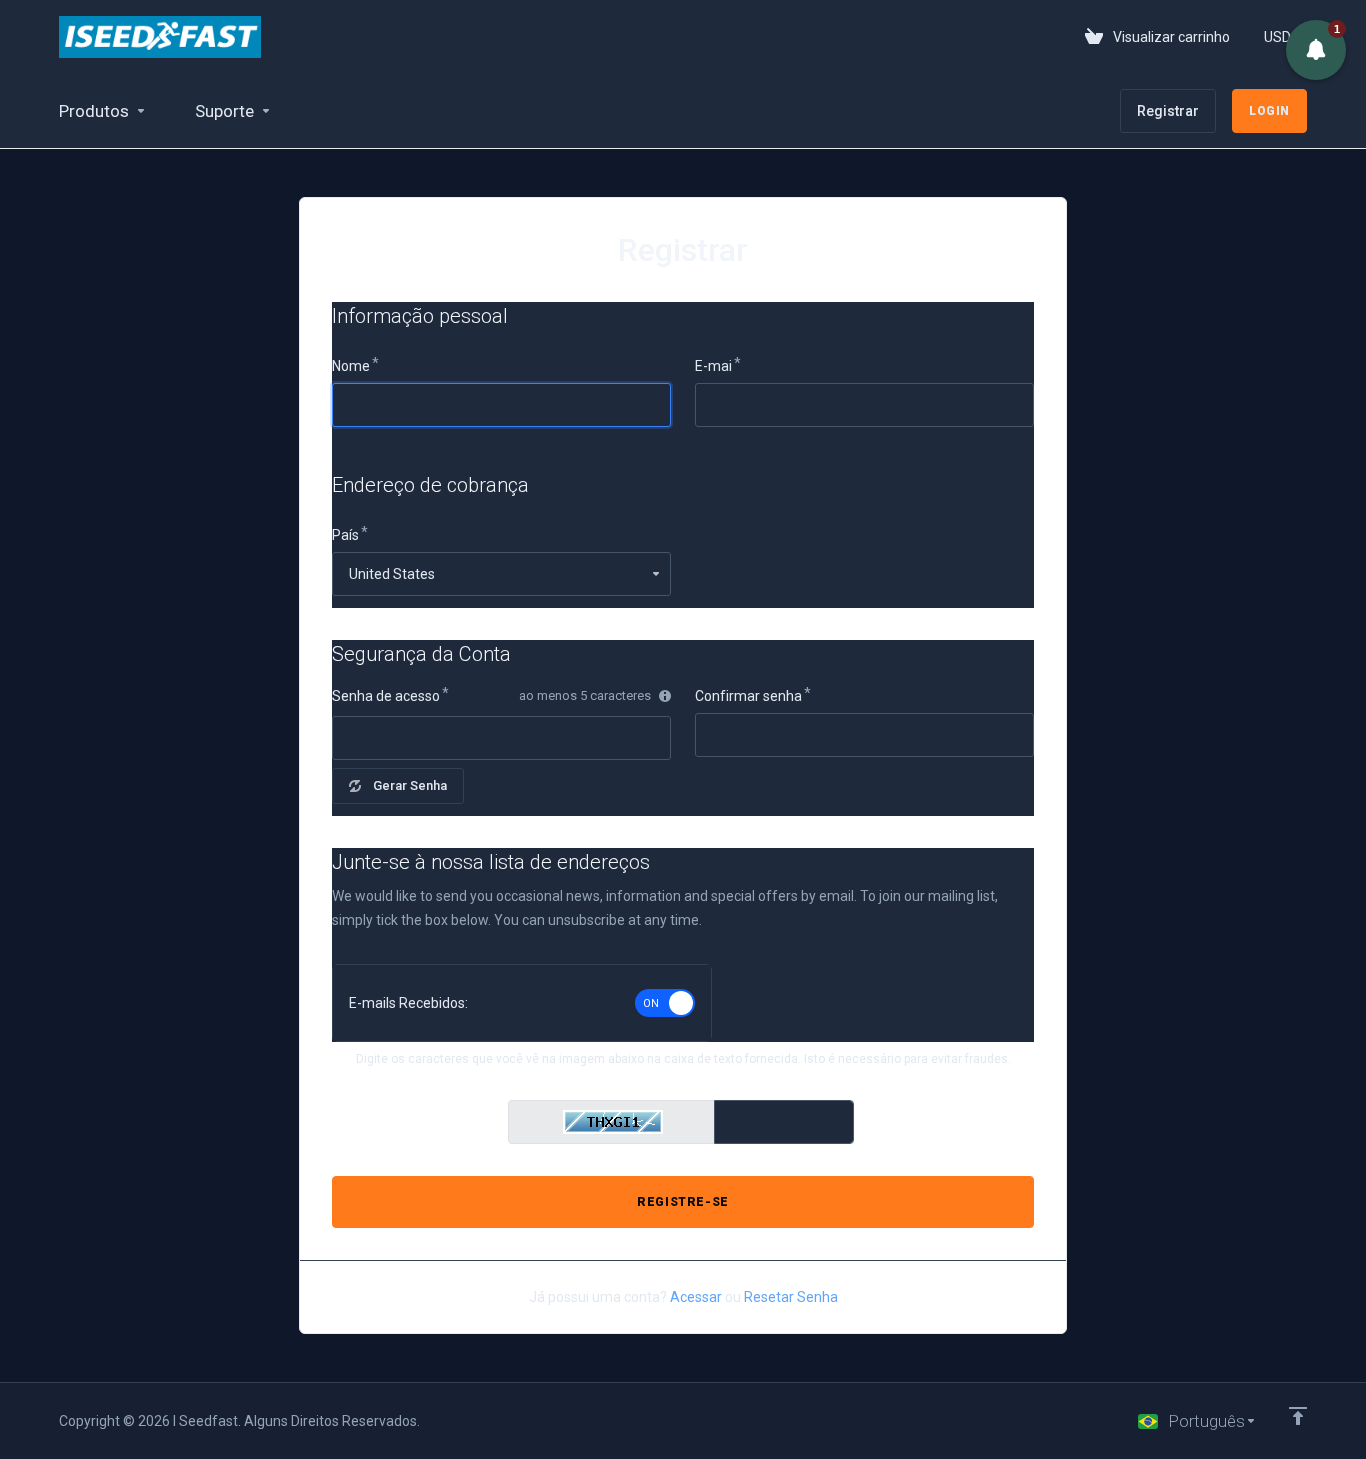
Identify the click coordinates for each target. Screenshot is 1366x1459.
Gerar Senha (410, 785)
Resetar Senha (791, 1297)
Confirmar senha (748, 696)
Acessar (696, 1297)
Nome (351, 366)
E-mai (713, 366)
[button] (1316, 50)
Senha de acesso (386, 696)
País (345, 535)
